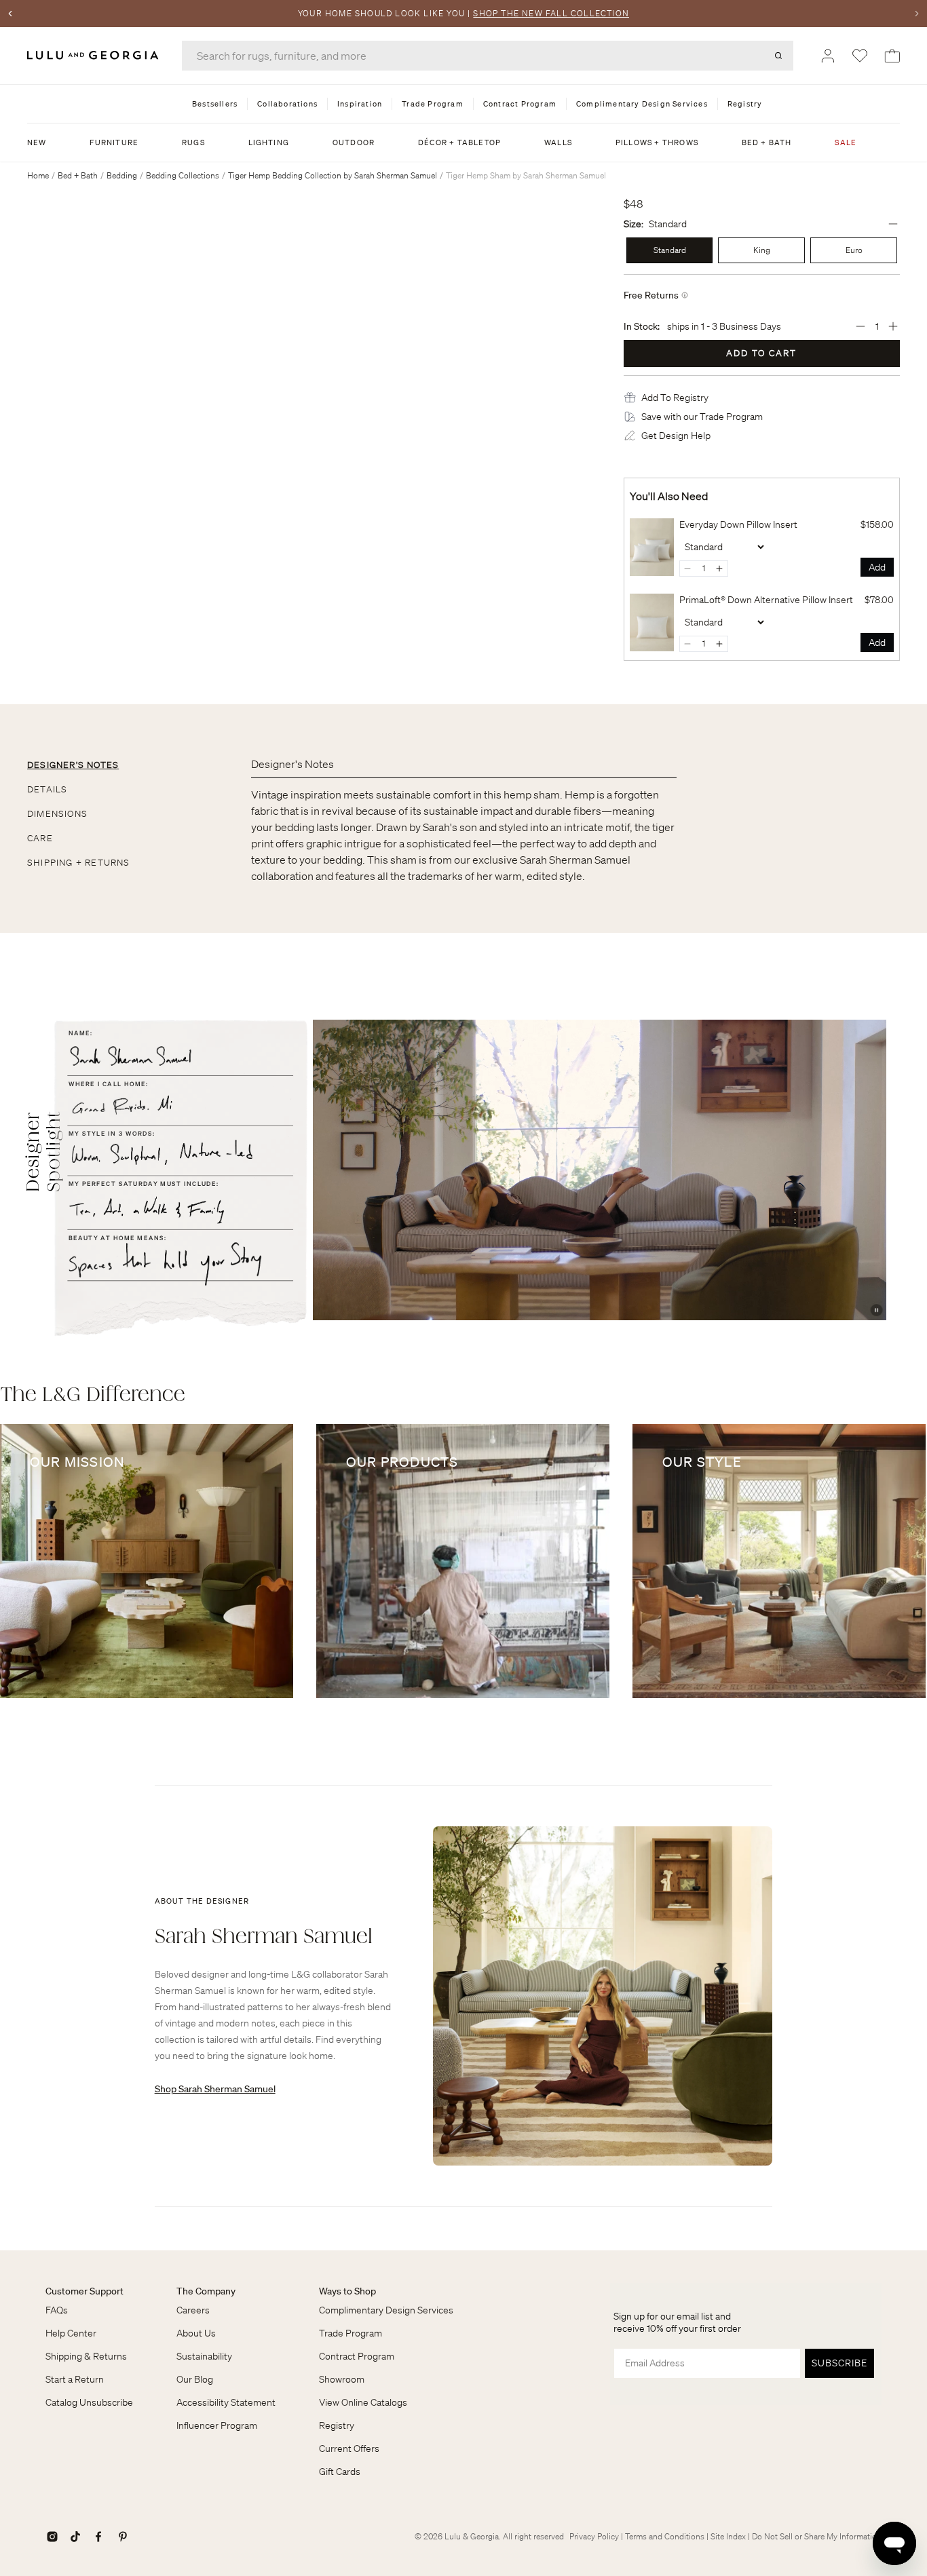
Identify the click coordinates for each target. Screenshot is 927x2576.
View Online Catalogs (363, 2402)
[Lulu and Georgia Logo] (95, 55)
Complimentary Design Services (386, 2310)
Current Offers (349, 2448)
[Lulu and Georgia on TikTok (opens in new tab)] (75, 2537)
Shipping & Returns (86, 2356)
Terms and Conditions (665, 2536)
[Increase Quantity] (893, 326)
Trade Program (351, 2333)
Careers (193, 2310)
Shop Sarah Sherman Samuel (215, 2089)
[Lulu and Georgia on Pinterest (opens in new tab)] (123, 2537)
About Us (196, 2333)
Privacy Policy (594, 2536)
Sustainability (204, 2356)
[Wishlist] (860, 56)
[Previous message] (10, 14)
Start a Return (75, 2379)
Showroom (342, 2379)
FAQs (57, 2310)
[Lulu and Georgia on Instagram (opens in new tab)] (52, 2537)
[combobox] (488, 56)
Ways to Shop (347, 2291)
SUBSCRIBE (839, 2363)
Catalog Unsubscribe (89, 2402)
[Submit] (778, 56)
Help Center (71, 2333)
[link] (652, 547)
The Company (206, 2291)
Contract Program (357, 2356)
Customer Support (84, 2291)
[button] (675, 398)
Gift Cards (340, 2472)
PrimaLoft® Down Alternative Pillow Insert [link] (766, 600)
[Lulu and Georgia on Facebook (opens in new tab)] (98, 2537)
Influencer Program (217, 2425)
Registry (337, 2425)
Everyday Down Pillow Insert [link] (738, 524)
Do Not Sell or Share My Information (817, 2536)
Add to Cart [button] (761, 353)
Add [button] (877, 567)
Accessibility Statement (226, 2402)
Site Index (728, 2536)
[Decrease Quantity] (860, 326)
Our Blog (195, 2379)
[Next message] (917, 14)
